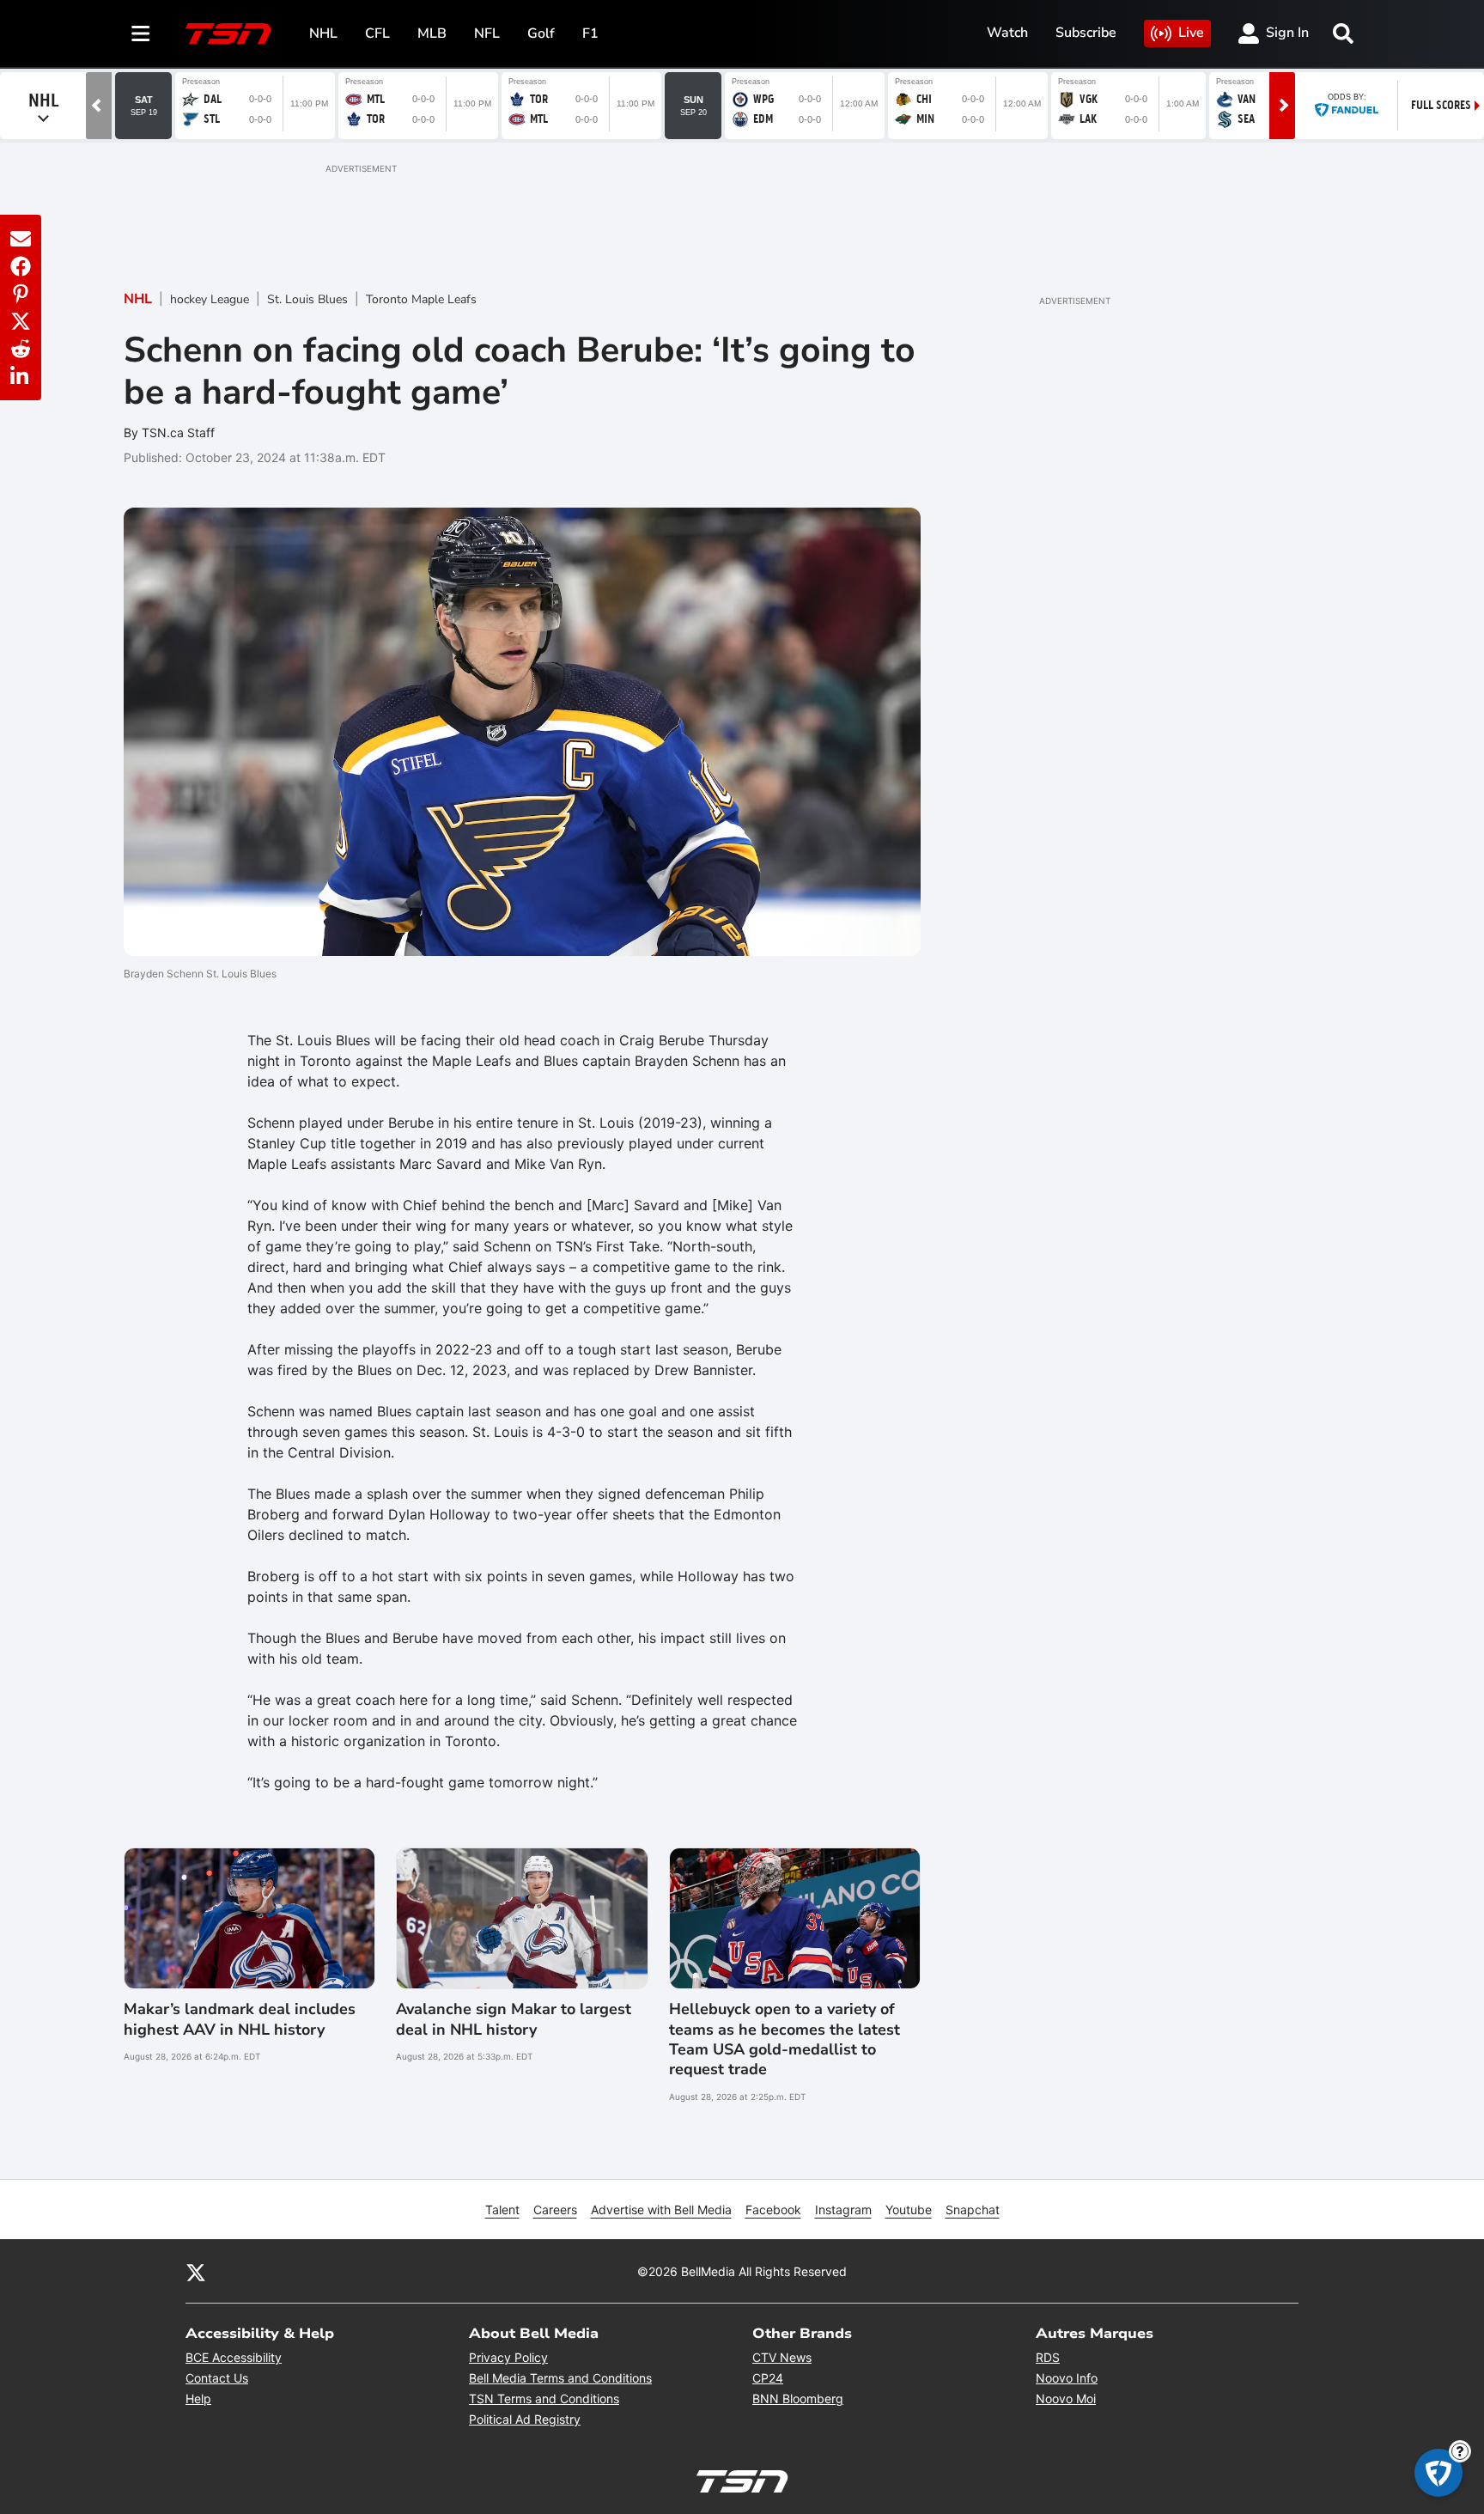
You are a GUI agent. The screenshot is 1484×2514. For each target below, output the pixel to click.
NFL (487, 33)
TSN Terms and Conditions (544, 2398)
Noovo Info (1067, 2378)
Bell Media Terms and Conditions (560, 2378)
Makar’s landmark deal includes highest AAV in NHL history (240, 2019)
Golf (541, 33)
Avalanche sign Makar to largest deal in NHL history (514, 2019)
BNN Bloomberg (798, 2398)
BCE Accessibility (234, 2357)
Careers (555, 2210)
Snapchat (973, 2210)
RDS (1048, 2357)
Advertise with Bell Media (661, 2210)
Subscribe (1086, 33)
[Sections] (141, 33)
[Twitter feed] (196, 2272)
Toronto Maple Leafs (421, 299)
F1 (590, 33)
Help (198, 2398)
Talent (502, 2210)
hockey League (210, 299)
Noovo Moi (1066, 2398)
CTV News (782, 2357)
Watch (1007, 33)
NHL (323, 33)
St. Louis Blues (307, 299)
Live (1191, 33)
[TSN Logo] (228, 33)
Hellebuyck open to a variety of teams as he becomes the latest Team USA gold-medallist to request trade (785, 2039)
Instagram (843, 2210)
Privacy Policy (508, 2357)
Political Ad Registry (525, 2419)
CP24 (768, 2378)
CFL (377, 33)
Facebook (773, 2210)
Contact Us (217, 2378)
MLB (432, 33)
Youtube (909, 2210)
